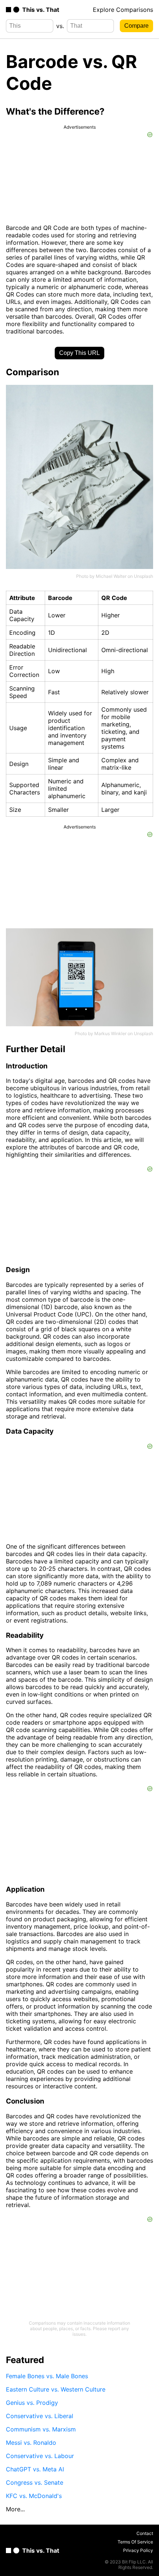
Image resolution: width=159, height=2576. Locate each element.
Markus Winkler (110, 1033)
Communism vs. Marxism (41, 2429)
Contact (145, 2533)
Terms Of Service (135, 2542)
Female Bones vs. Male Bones (47, 2376)
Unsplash (143, 576)
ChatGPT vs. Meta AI (35, 2469)
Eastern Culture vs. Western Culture (56, 2389)
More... (15, 2509)
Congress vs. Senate (35, 2482)
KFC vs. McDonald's (34, 2496)
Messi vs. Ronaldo (31, 2443)
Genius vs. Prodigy (32, 2403)
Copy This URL (79, 353)
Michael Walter (111, 576)
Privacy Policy (138, 2550)
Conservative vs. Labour (40, 2456)
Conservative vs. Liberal (40, 2416)
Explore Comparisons (123, 10)
